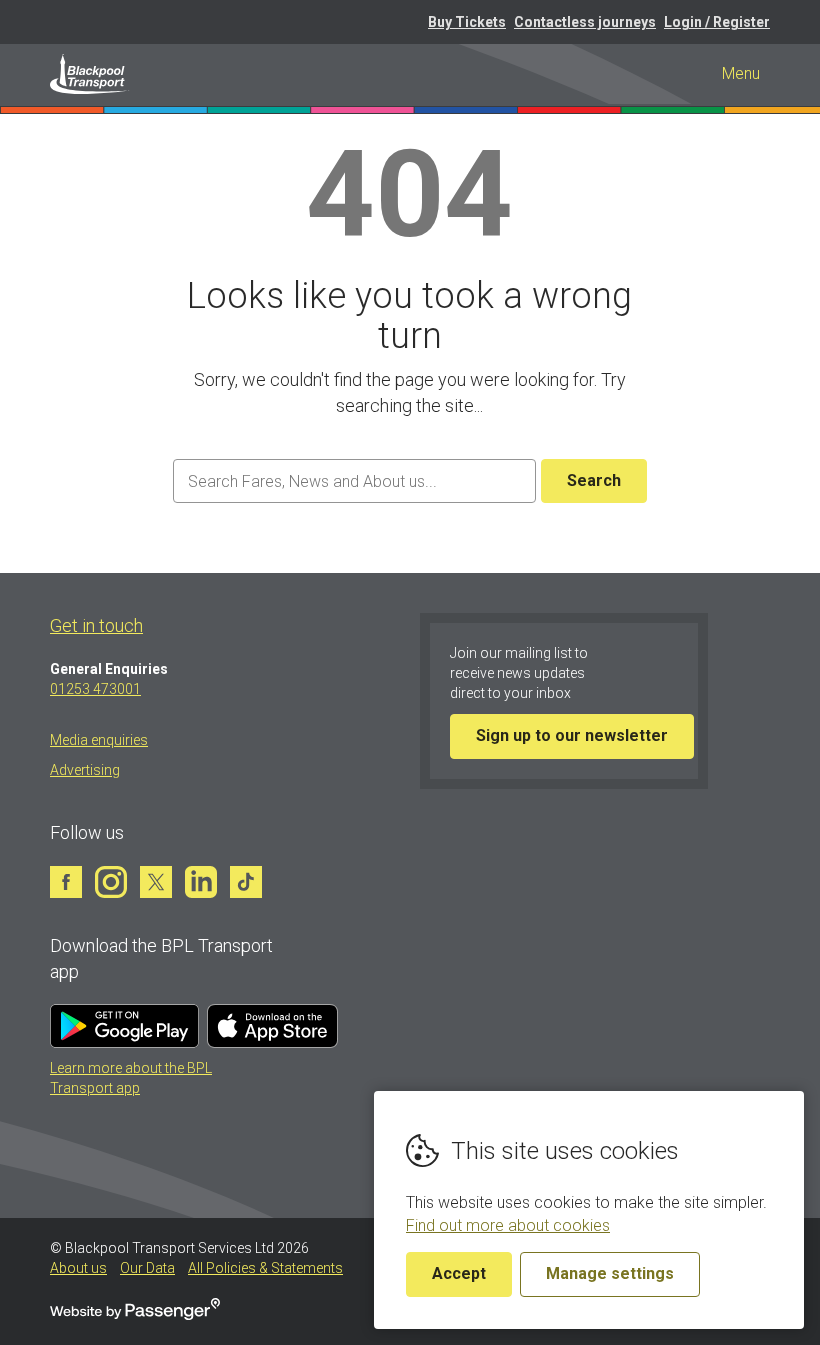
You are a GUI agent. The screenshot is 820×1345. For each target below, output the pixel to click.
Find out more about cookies (508, 1225)
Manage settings (610, 1273)
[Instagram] (111, 882)
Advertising (85, 770)
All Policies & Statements (265, 1268)
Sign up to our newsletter (572, 735)
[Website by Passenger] (135, 1315)
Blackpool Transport (90, 74)
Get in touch (96, 625)
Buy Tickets (467, 22)
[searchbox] (354, 481)
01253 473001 (95, 689)
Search (594, 480)
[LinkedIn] (201, 882)
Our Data (147, 1268)
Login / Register (717, 22)
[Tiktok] (246, 882)
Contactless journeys (585, 22)
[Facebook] (66, 882)
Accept (459, 1273)
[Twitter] (156, 882)
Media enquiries (99, 740)
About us (78, 1268)
